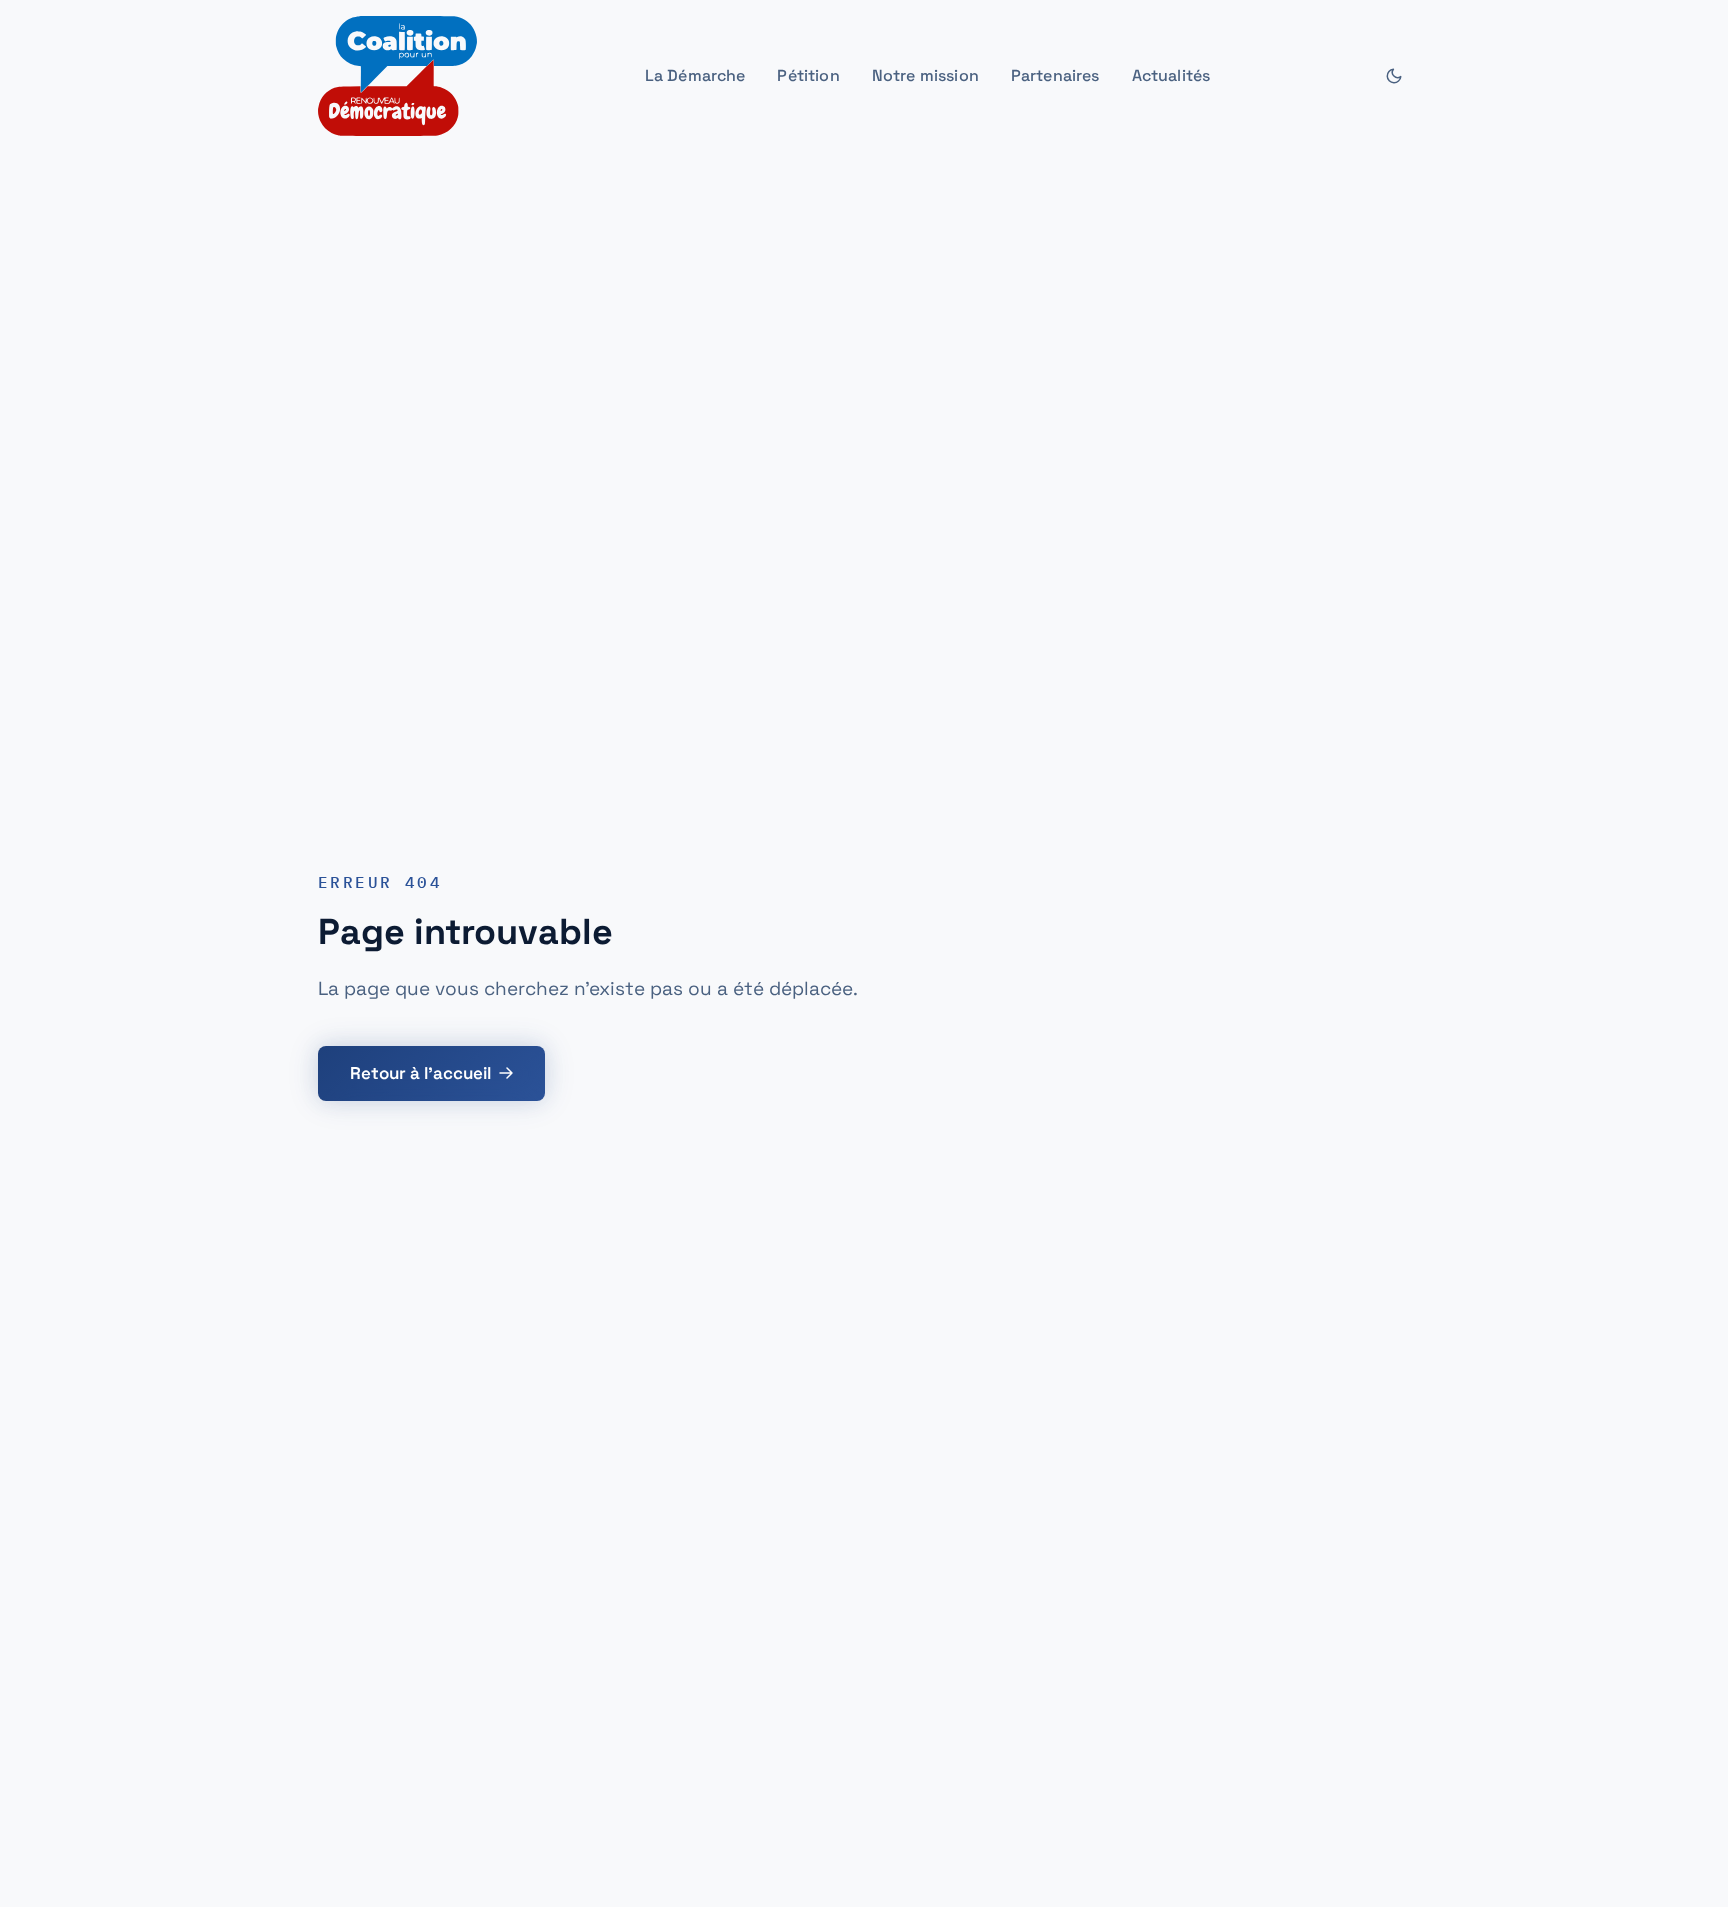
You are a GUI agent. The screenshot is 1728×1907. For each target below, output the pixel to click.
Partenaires (1055, 75)
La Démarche (695, 75)
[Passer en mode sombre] (1394, 76)
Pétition (808, 75)
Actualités (1171, 75)
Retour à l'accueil (420, 1073)
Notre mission (925, 75)
